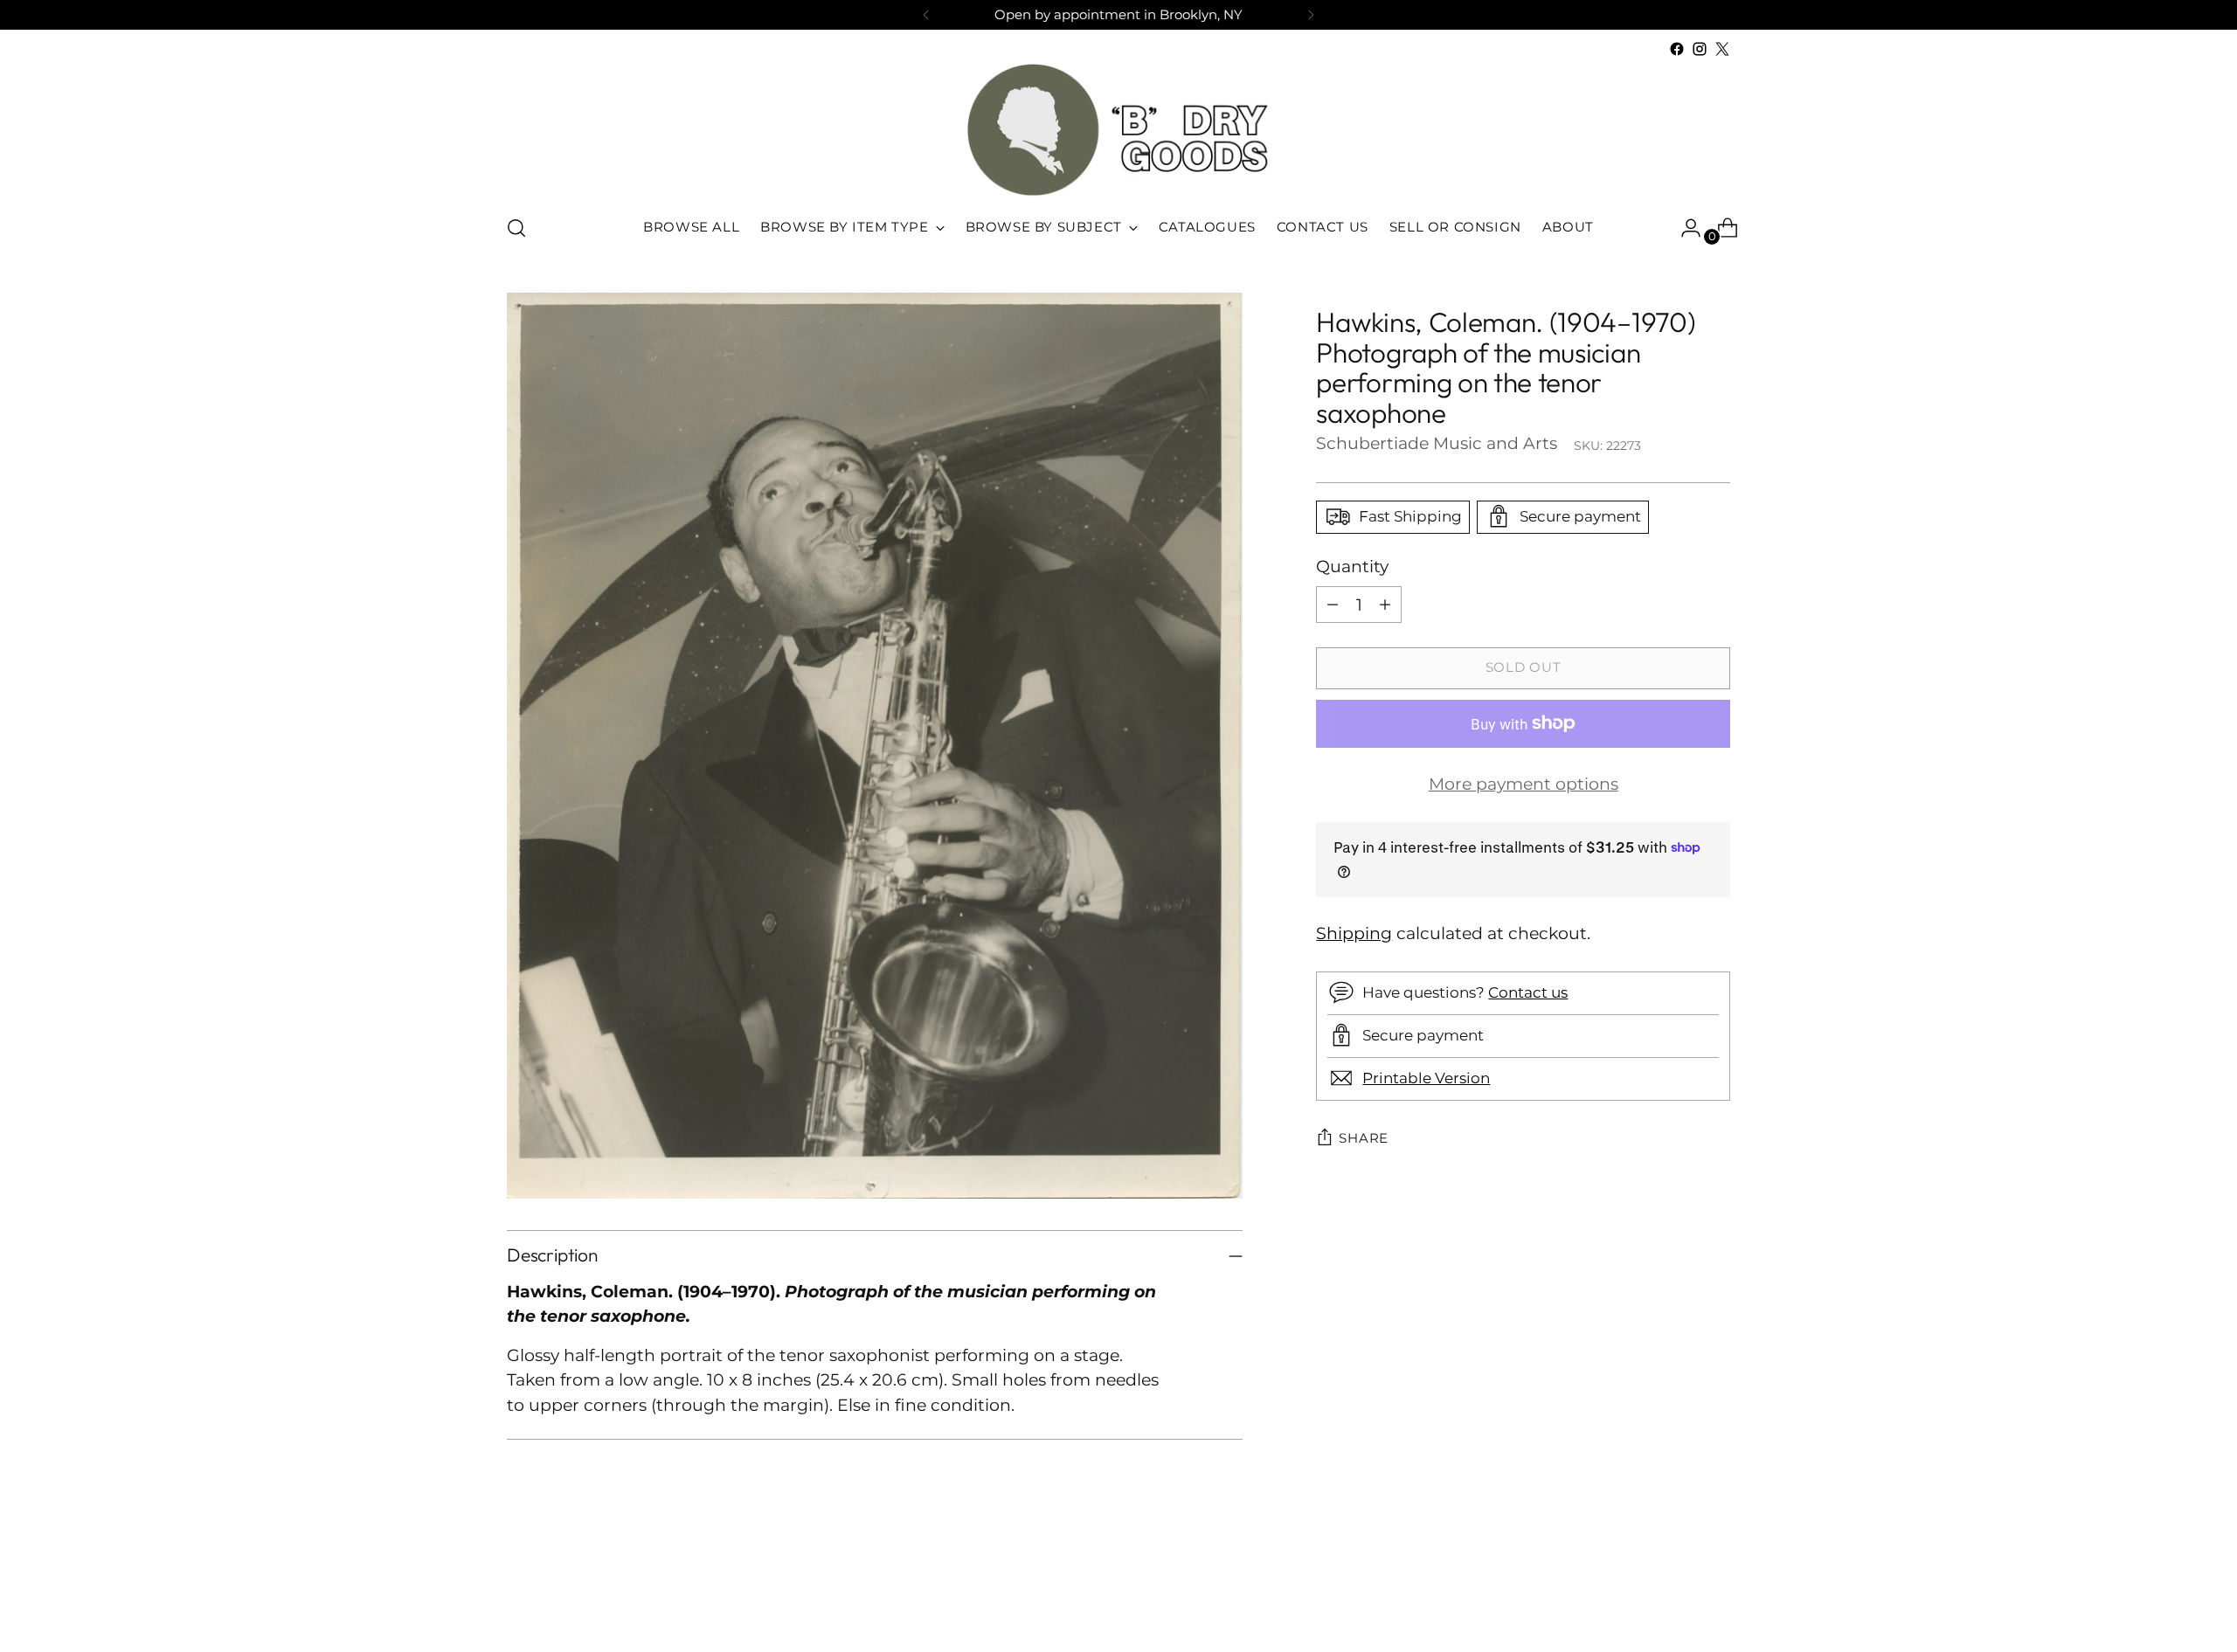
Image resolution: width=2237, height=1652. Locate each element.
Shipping (1354, 933)
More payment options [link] (1524, 784)
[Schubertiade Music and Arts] (1118, 130)
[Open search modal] (516, 228)
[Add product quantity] (1385, 605)
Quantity (1352, 566)
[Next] (1311, 15)
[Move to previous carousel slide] (1675, 1593)
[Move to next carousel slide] (1715, 1592)
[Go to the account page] (1684, 228)
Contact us (1528, 992)
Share (1364, 1138)
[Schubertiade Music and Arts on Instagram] (1700, 49)
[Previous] (926, 15)
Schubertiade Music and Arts (1437, 442)
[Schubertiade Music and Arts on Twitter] (1722, 49)
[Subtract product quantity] (1333, 605)
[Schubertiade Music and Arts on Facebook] (1677, 49)
